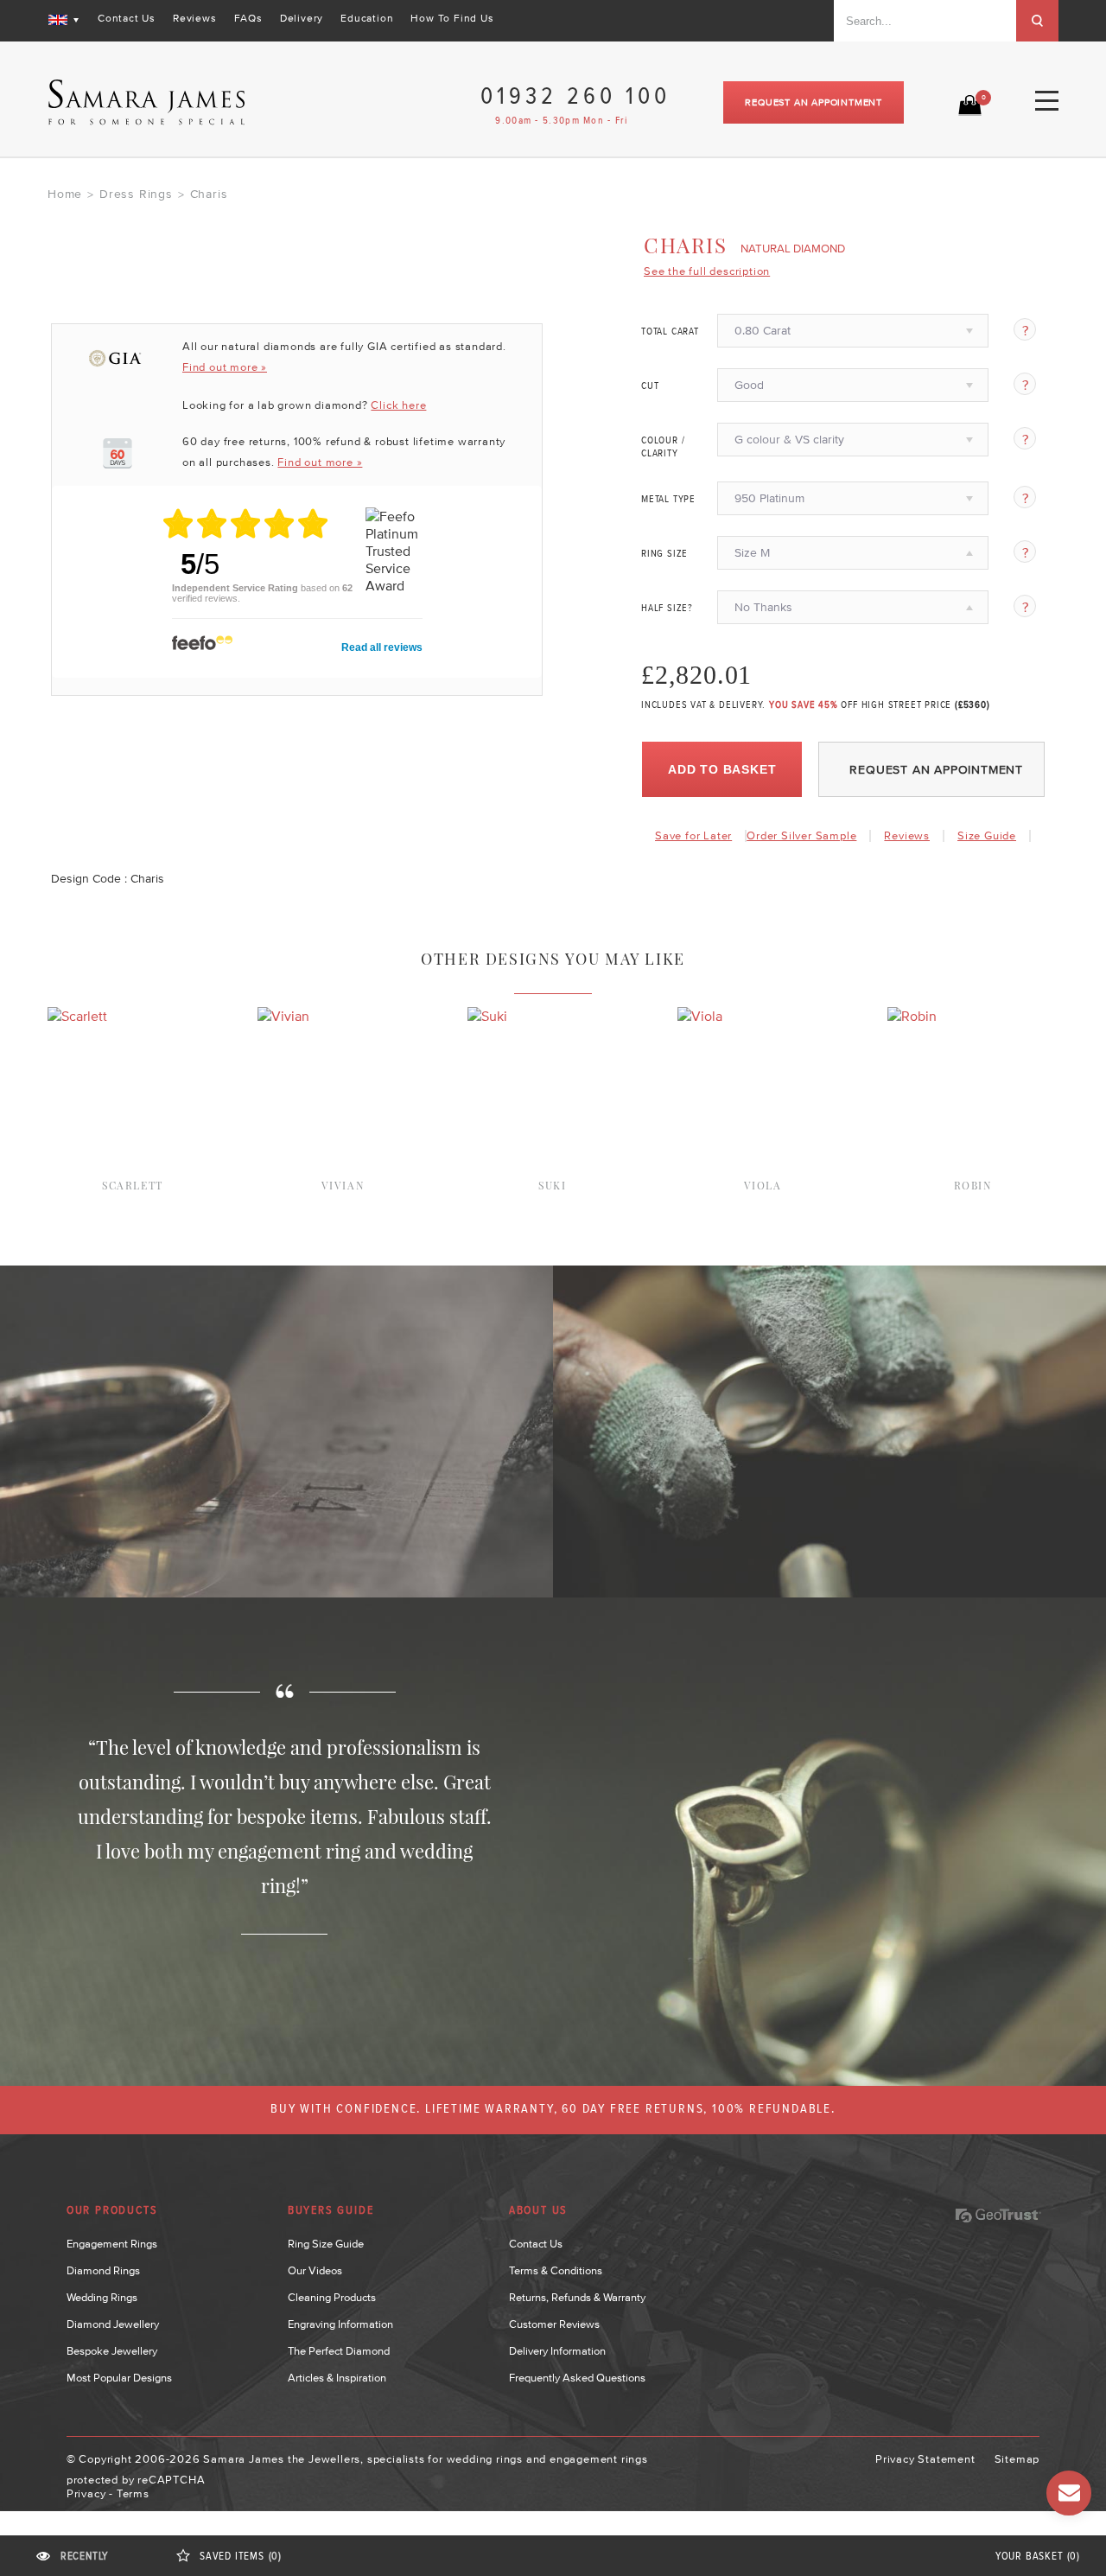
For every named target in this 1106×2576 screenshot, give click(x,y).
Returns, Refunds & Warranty (577, 2297)
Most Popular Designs (119, 2378)
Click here (398, 405)
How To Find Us (452, 18)
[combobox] (925, 21)
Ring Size (664, 554)
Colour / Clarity (663, 447)
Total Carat (670, 332)
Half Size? (667, 609)
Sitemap (1017, 2459)
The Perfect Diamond (339, 2351)
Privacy (86, 2493)
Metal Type (668, 500)
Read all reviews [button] (382, 647)
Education (367, 18)
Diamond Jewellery (113, 2324)
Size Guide (987, 835)
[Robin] (912, 1016)
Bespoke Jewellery (112, 2351)
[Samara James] (147, 102)
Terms (133, 2493)
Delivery (302, 18)
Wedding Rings (102, 2297)
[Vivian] (283, 1016)
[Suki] (487, 1016)
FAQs (248, 18)
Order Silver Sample (801, 835)
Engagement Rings (112, 2244)
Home (65, 194)
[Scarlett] (77, 1016)
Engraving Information (340, 2324)
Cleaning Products (332, 2297)
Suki (552, 1185)
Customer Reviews (554, 2324)
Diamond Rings (103, 2270)
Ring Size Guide (326, 2244)
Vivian (343, 1185)
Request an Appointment (814, 102)
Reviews (195, 18)
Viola (763, 1185)
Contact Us (127, 18)
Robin (973, 1185)
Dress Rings (136, 194)
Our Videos (315, 2270)
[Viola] (700, 1016)
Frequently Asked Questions (577, 2378)
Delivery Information (557, 2351)
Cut (650, 386)
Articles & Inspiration (337, 2378)
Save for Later (693, 835)
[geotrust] (998, 2216)
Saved (241, 2557)
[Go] (1037, 21)
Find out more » (225, 367)
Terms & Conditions (556, 2270)
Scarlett (133, 1185)
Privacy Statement (925, 2459)
